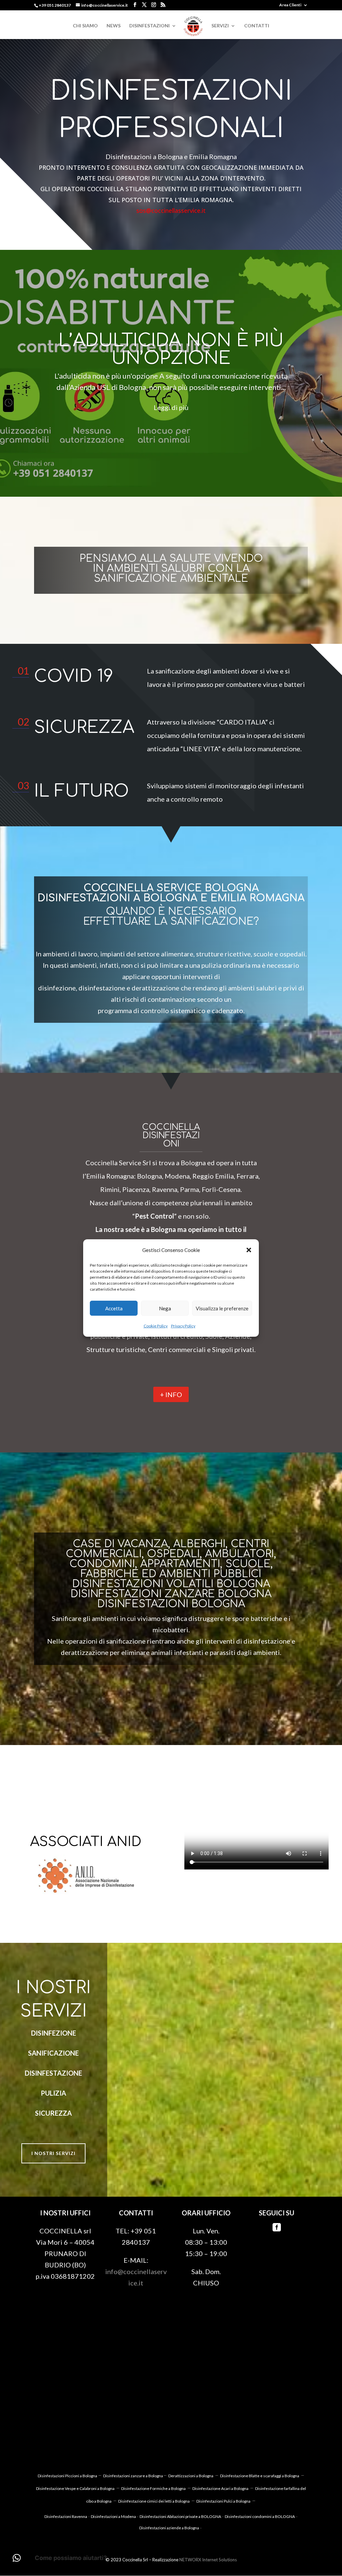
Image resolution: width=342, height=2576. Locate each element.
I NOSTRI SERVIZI (53, 2153)
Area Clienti (290, 5)
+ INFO (171, 1394)
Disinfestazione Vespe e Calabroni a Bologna (75, 2488)
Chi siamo (85, 26)
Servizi (220, 26)
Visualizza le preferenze (222, 1308)
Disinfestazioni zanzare (124, 2476)
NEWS (114, 26)
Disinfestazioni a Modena (113, 2516)
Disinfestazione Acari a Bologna (220, 2488)
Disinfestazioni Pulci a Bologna (223, 2501)
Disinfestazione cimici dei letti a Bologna (154, 2501)
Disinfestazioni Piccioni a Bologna (68, 2476)
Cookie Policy (156, 1326)
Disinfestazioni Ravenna (66, 2516)
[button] (249, 1250)
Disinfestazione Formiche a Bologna (153, 2488)
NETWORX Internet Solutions (208, 2560)
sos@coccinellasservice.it (171, 210)
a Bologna (154, 2476)
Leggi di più (171, 407)
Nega (165, 1308)
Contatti (257, 26)
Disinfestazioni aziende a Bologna (169, 2528)
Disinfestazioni (149, 26)
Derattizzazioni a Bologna (191, 2476)
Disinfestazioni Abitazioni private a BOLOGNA (180, 2516)
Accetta (114, 1308)
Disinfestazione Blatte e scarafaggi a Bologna (260, 2476)
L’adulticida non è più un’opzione (171, 349)
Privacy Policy (183, 1326)
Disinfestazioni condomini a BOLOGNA (260, 2516)
